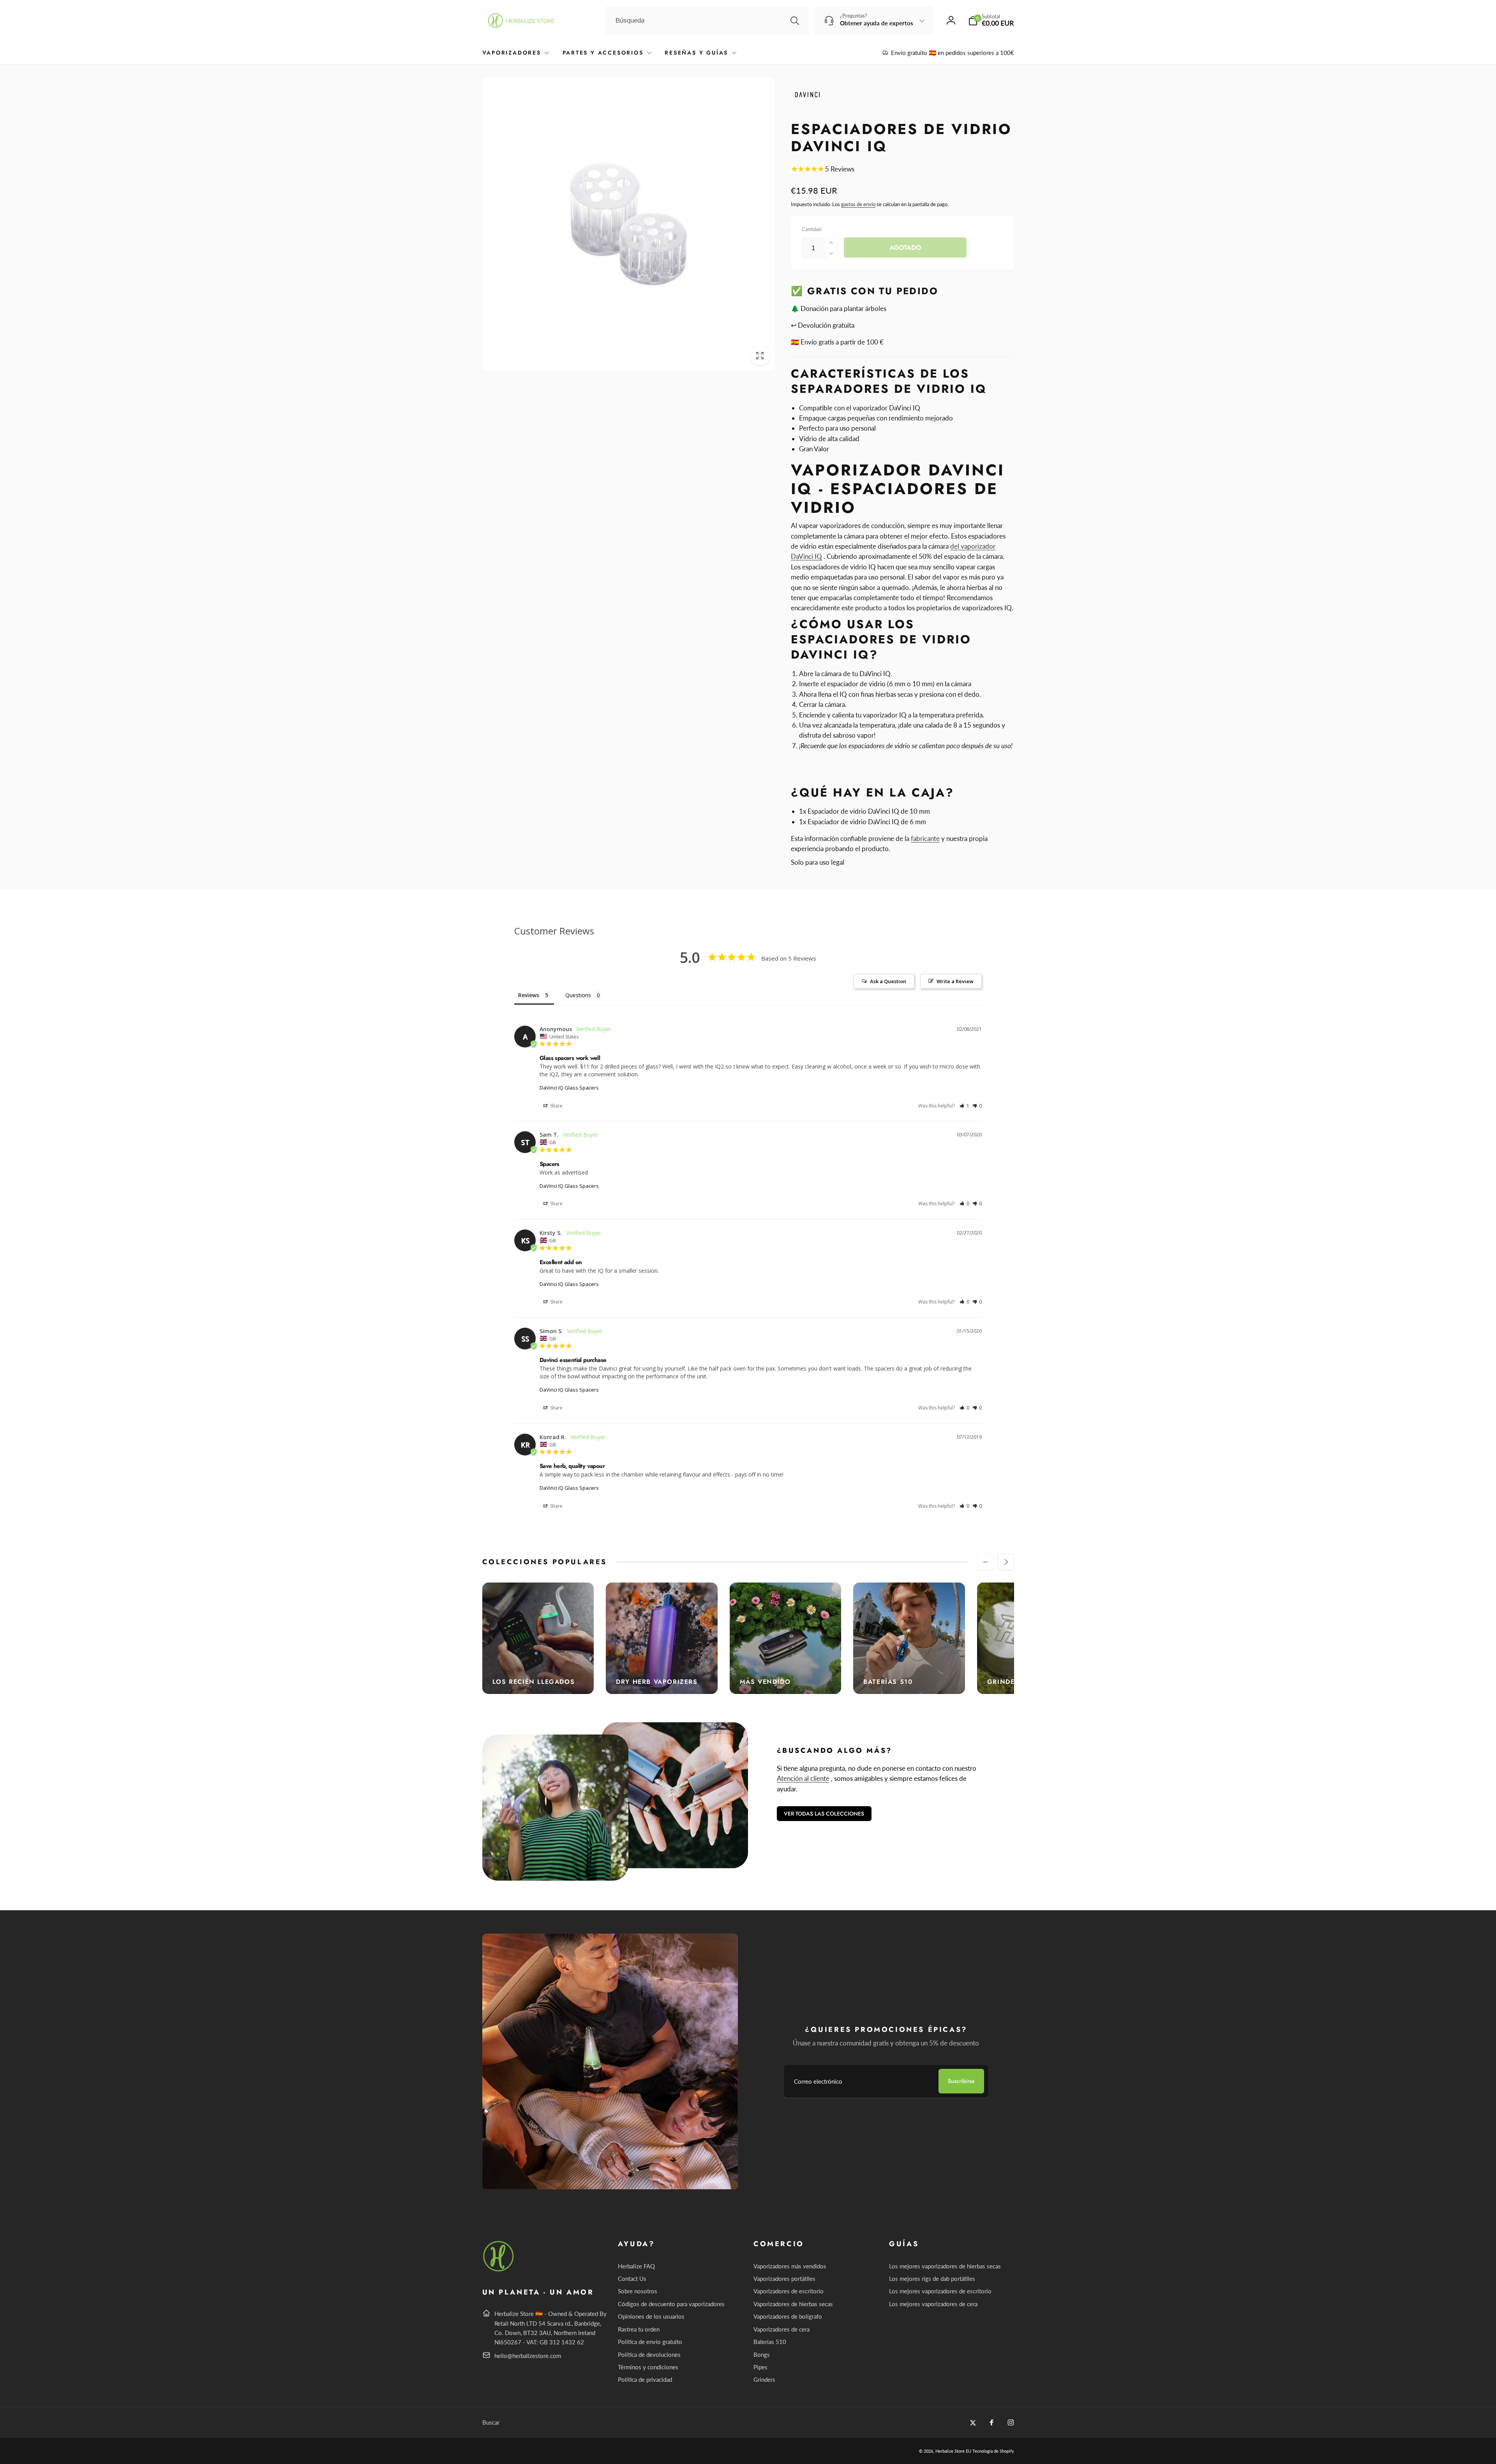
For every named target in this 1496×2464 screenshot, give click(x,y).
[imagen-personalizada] (499, 2270)
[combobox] (707, 21)
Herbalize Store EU (953, 2451)
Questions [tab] (578, 995)
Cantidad (812, 229)
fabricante (925, 838)
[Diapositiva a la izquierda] (985, 1562)
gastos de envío (858, 204)
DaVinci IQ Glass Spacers (569, 1088)
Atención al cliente (803, 1778)
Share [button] (556, 1106)
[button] (991, 20)
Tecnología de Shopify (993, 2451)
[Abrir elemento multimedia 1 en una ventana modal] (629, 224)
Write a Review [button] (955, 981)
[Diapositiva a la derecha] (1006, 1562)
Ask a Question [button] (888, 981)
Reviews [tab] (529, 995)
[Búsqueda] (795, 21)
